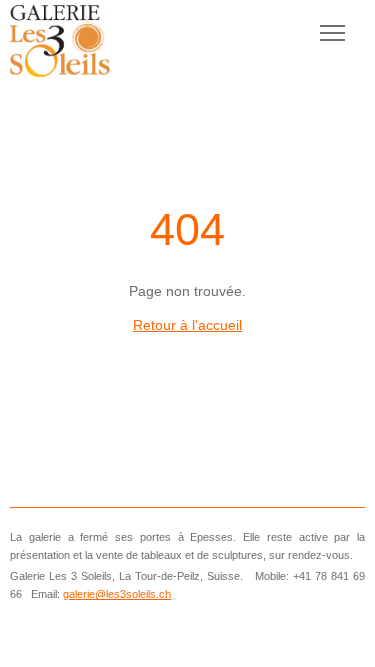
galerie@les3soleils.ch (117, 594)
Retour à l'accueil (187, 325)
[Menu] (332, 33)
